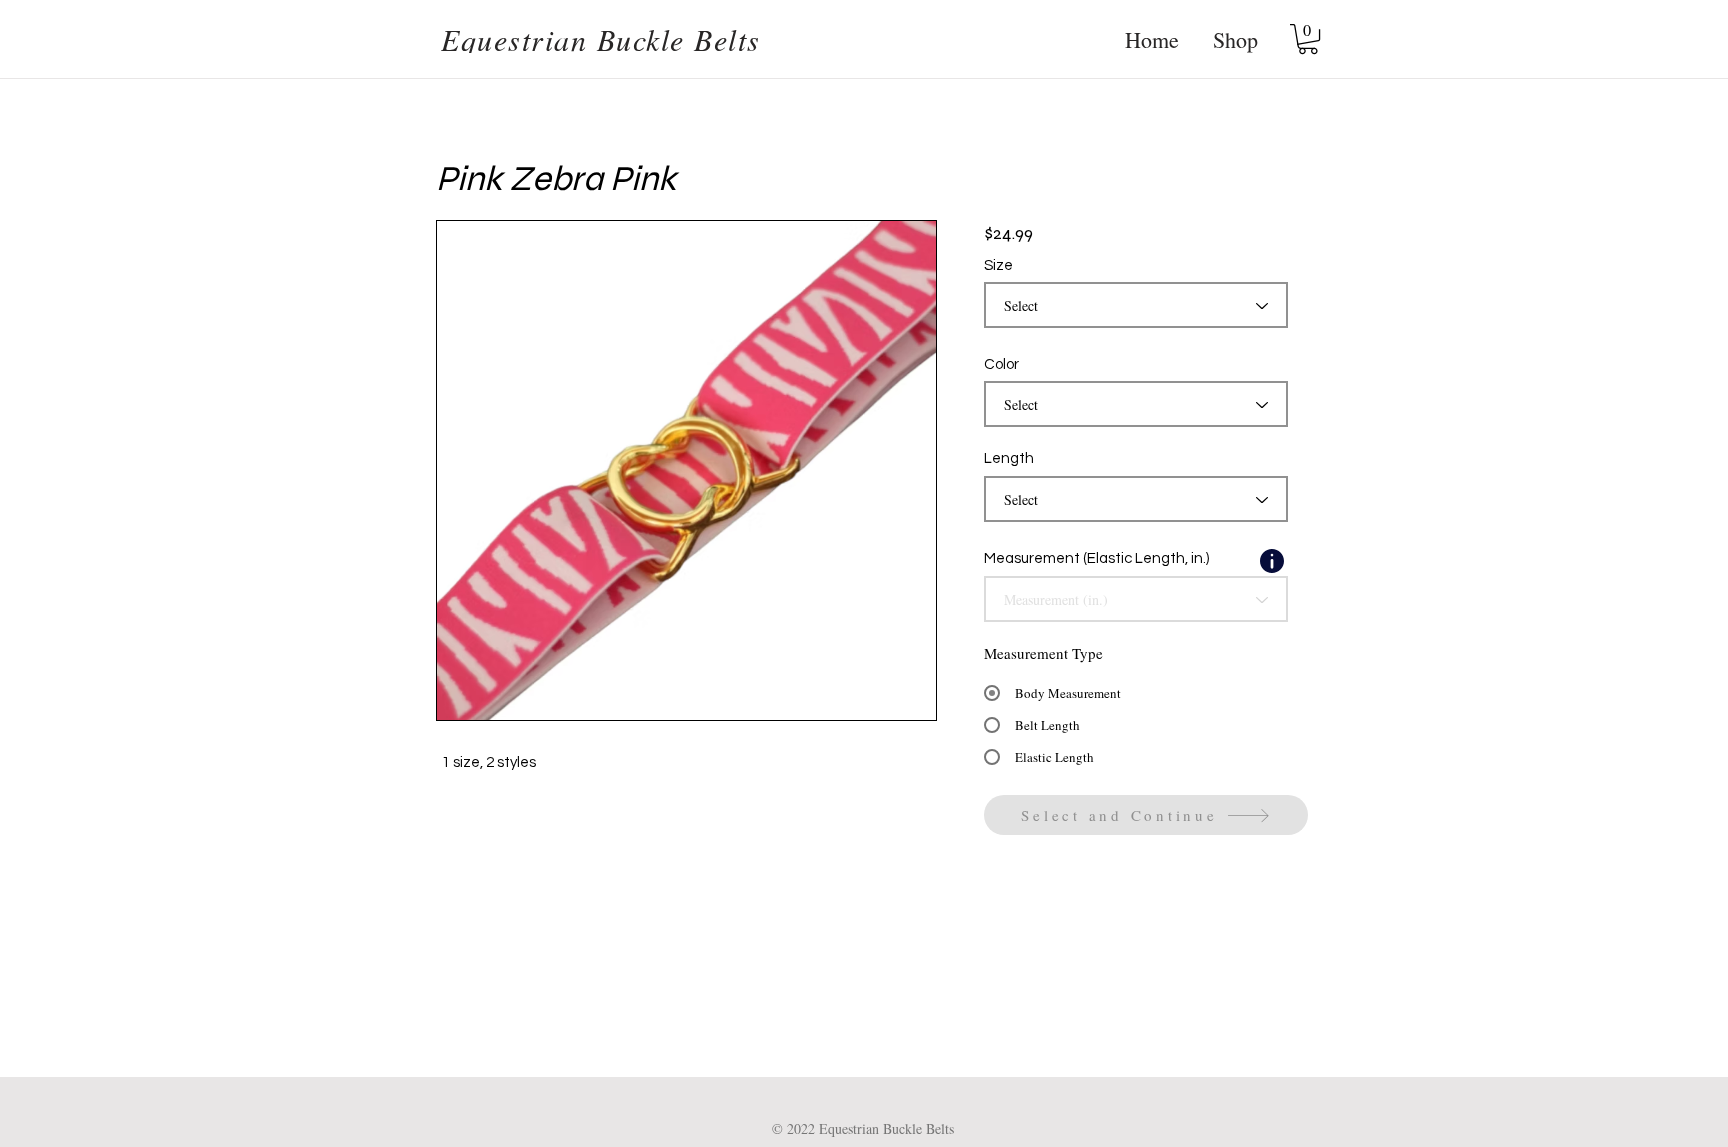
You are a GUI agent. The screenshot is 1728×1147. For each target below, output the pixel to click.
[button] (1308, 39)
